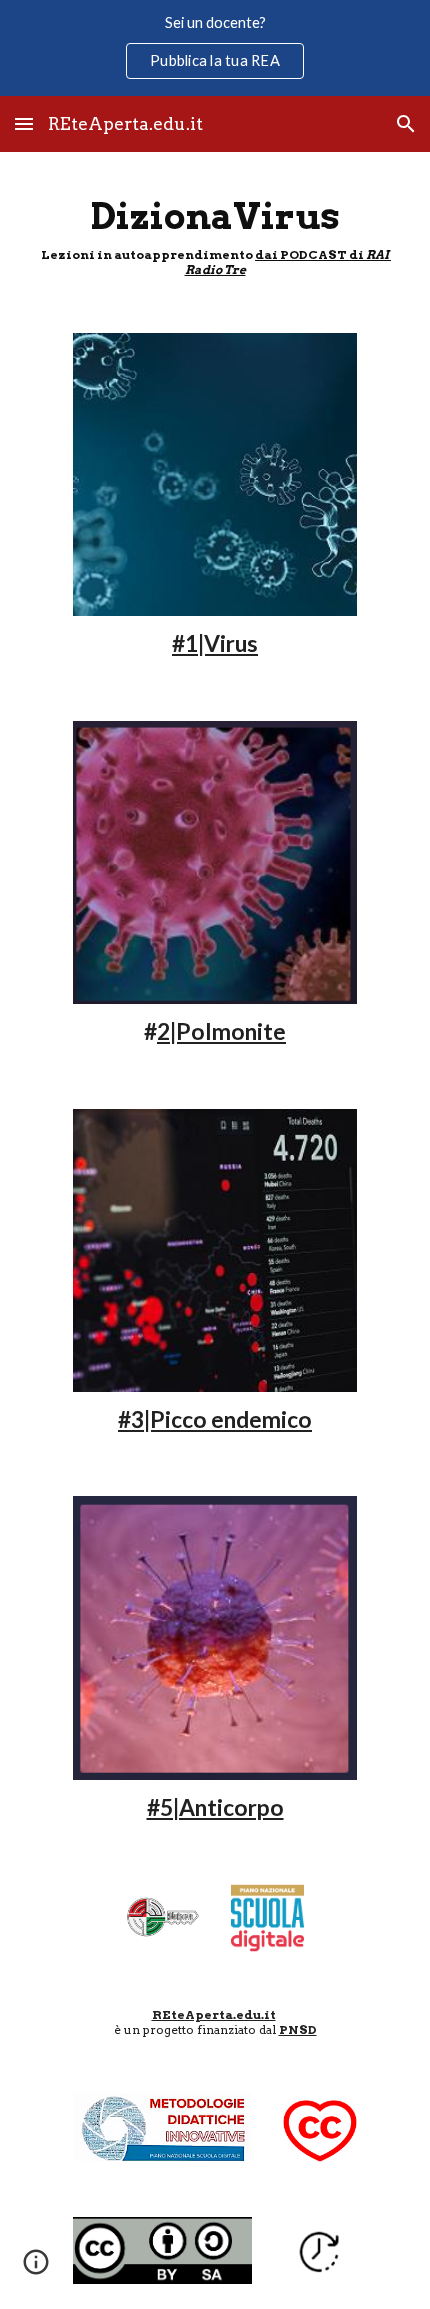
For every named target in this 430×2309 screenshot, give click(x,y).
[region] (215, 48)
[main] (215, 230)
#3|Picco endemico (215, 1419)
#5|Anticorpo (215, 1807)
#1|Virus (215, 643)
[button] (24, 123)
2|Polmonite (221, 1031)
